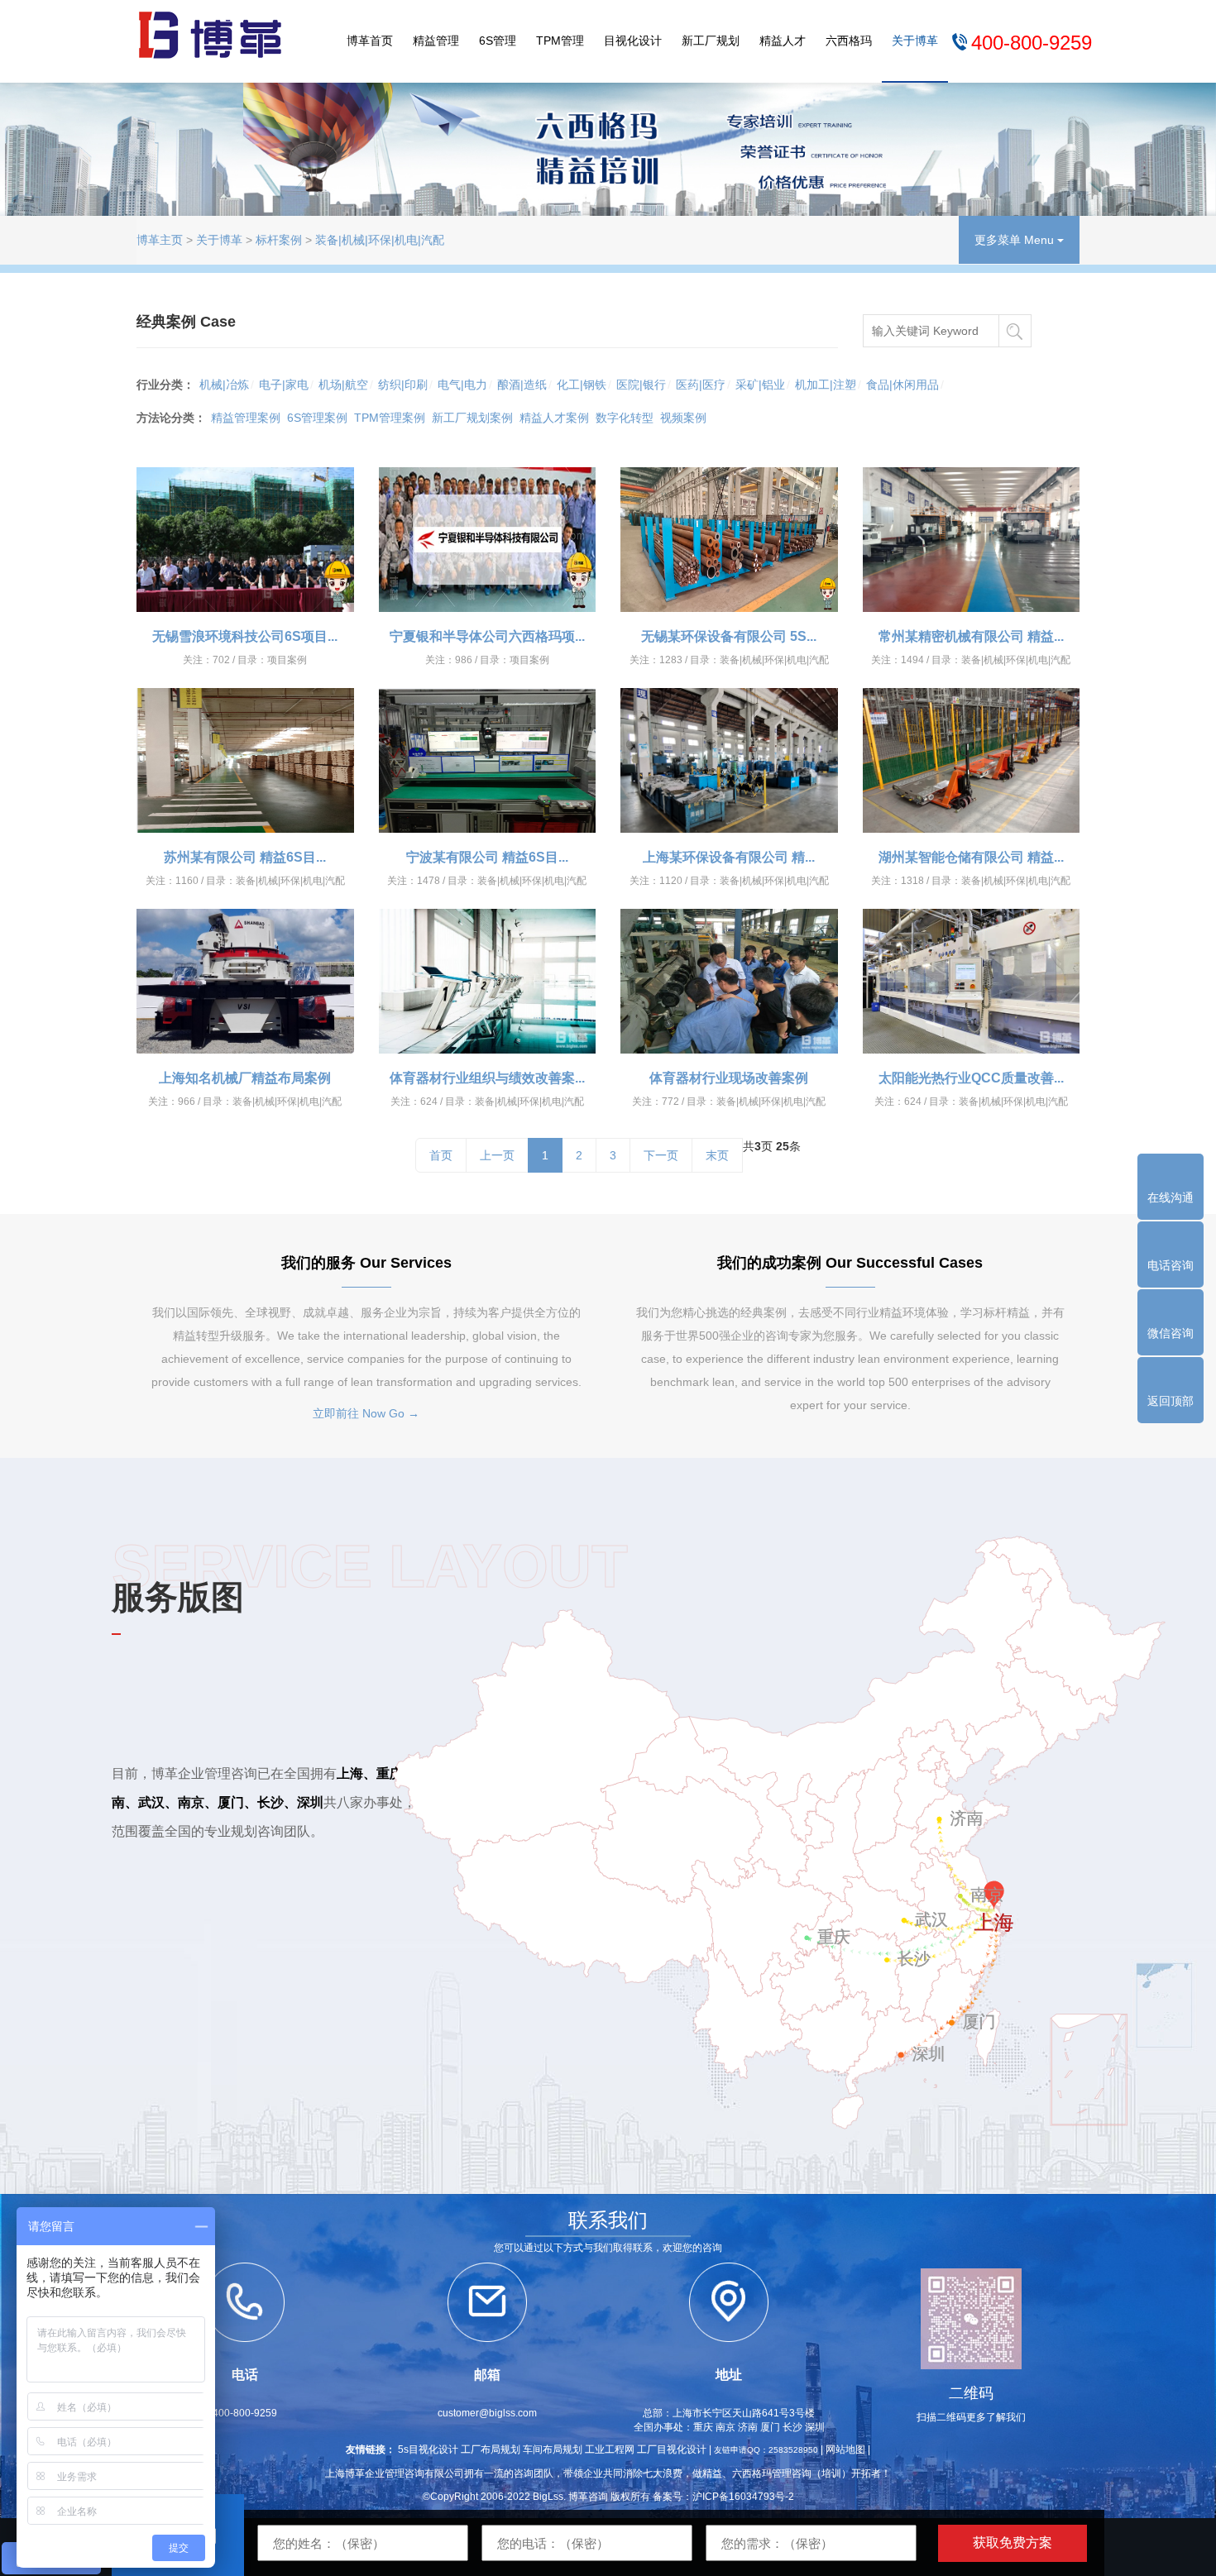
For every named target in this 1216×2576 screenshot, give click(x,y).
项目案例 (287, 660)
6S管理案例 (317, 418)
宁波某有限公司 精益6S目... (487, 857)
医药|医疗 (701, 385)
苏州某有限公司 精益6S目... (245, 857)
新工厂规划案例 (472, 418)
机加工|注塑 (826, 385)
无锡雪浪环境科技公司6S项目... (245, 636)
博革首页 (370, 41)
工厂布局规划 (491, 2449)
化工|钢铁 (582, 385)
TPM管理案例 (390, 418)
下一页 (661, 1155)
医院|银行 (641, 385)
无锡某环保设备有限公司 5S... (729, 636)
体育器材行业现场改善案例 (729, 1078)
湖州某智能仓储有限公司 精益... (971, 857)
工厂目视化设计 (672, 2449)
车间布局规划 (553, 2449)
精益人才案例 (554, 418)
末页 (717, 1155)
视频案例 (683, 418)
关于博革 (915, 41)
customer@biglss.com (487, 2413)
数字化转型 (625, 418)
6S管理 (498, 41)
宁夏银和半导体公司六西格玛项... (487, 636)
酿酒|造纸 (522, 385)
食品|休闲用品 (902, 385)
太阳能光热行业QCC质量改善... (971, 1078)
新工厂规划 (711, 41)
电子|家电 (284, 385)
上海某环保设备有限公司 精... (729, 857)
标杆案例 (279, 240)
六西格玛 (849, 41)
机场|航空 (343, 385)
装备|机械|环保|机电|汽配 (380, 240)
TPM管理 (560, 41)
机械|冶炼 (224, 385)
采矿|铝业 (760, 385)
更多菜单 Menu (1016, 240)
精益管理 (436, 41)
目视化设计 (633, 41)
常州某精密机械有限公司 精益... (971, 636)
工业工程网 (610, 2449)
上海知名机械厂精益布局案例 (245, 1078)
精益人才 (783, 41)
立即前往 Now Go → (366, 1413)
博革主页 (160, 240)
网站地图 (845, 2449)
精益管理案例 (246, 418)
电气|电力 (462, 385)
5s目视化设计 (428, 2449)
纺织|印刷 (403, 385)
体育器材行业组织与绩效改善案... (487, 1078)
